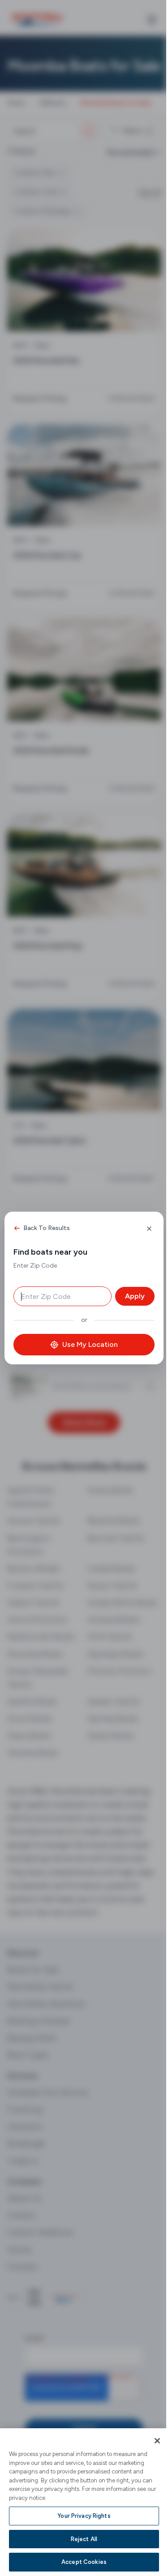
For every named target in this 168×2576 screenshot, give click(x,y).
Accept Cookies (84, 2562)
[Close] (157, 2441)
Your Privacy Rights (84, 2516)
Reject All (84, 2539)
